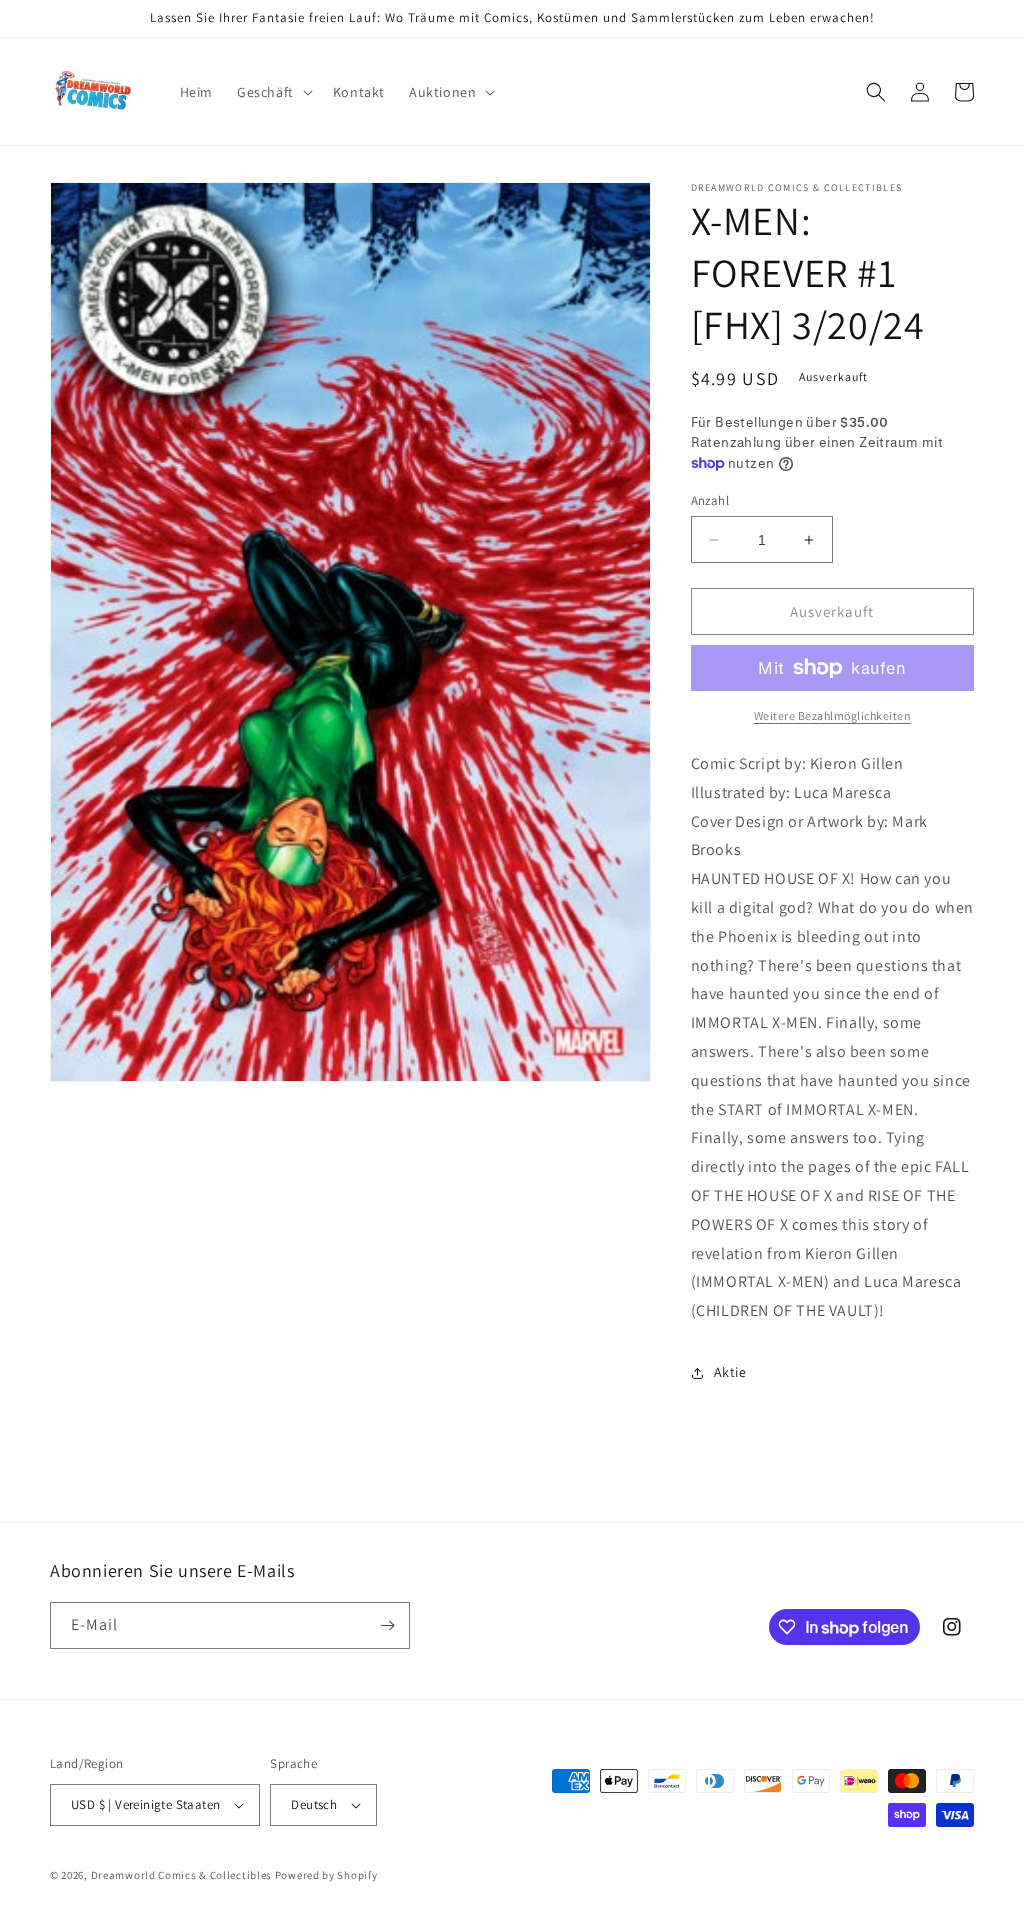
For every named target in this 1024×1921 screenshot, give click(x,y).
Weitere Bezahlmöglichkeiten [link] (833, 715)
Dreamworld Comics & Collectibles (181, 1875)
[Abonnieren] (387, 1625)
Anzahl (710, 500)
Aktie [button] (730, 1372)
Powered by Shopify (326, 1875)
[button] (273, 92)
